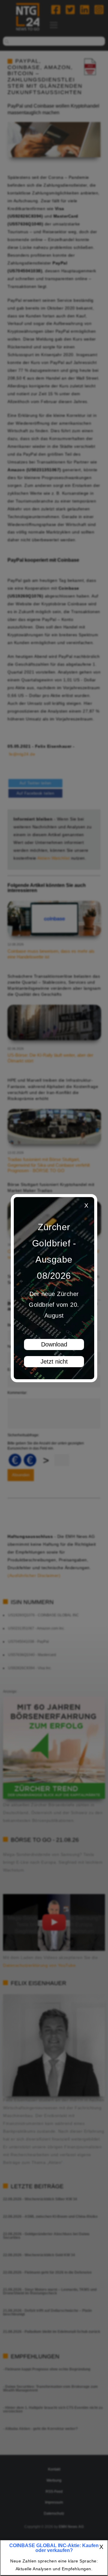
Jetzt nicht (54, 1361)
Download (54, 1344)
